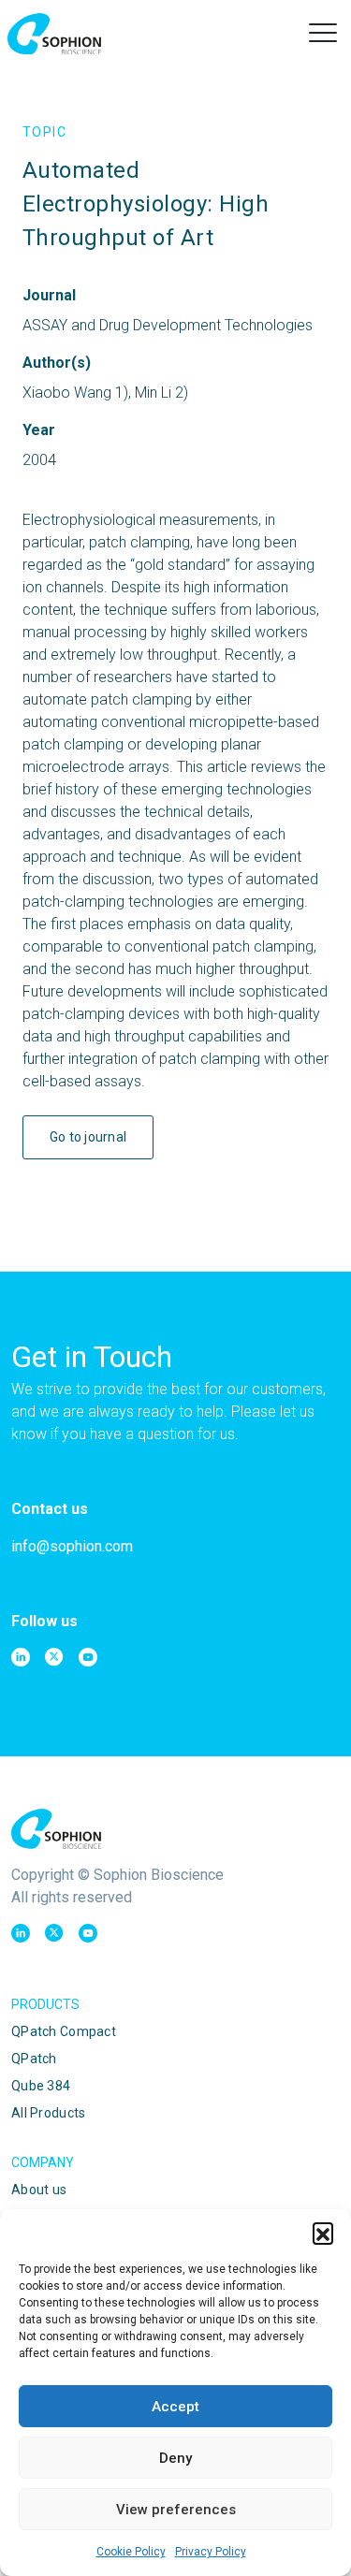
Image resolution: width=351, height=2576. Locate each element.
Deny (175, 2458)
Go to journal (88, 1137)
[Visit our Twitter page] (54, 1657)
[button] (323, 2233)
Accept (175, 2407)
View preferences (176, 2510)
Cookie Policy (131, 2552)
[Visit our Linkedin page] (21, 1657)
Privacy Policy (211, 2552)
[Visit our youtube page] (88, 1657)
